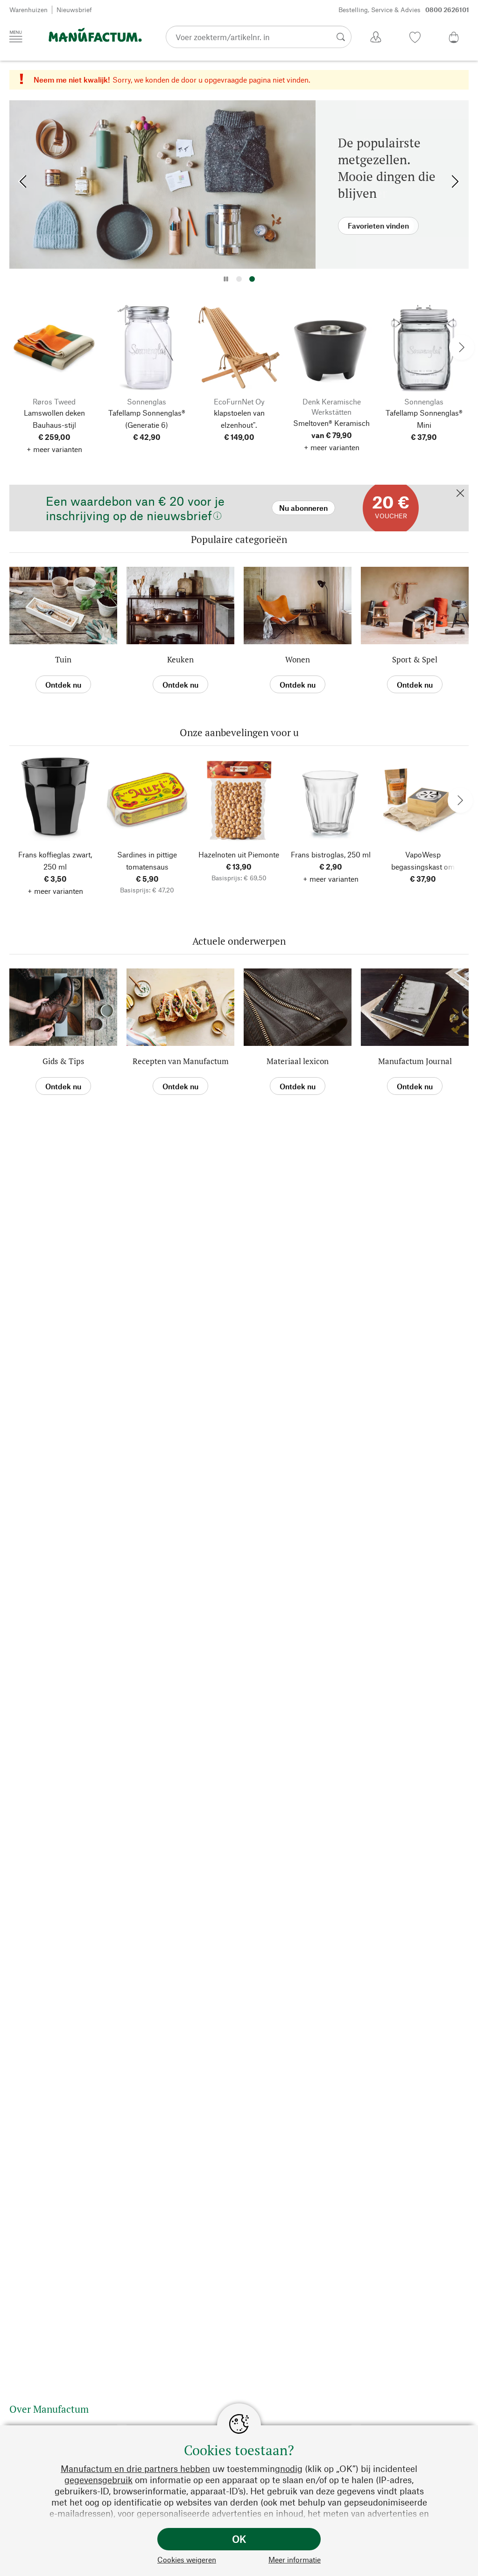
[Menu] (16, 36)
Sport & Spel (415, 659)
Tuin (63, 659)
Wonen (298, 659)
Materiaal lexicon (298, 1061)
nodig (291, 2468)
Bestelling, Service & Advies (404, 10)
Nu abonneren (38, 489)
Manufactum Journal (415, 1061)
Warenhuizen (28, 10)
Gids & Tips (63, 1061)
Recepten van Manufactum (181, 1061)
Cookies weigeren (187, 2559)
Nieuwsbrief (74, 10)
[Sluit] (460, 494)
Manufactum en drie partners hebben (135, 2468)
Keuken (180, 659)
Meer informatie (295, 2559)
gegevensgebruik (98, 2480)
